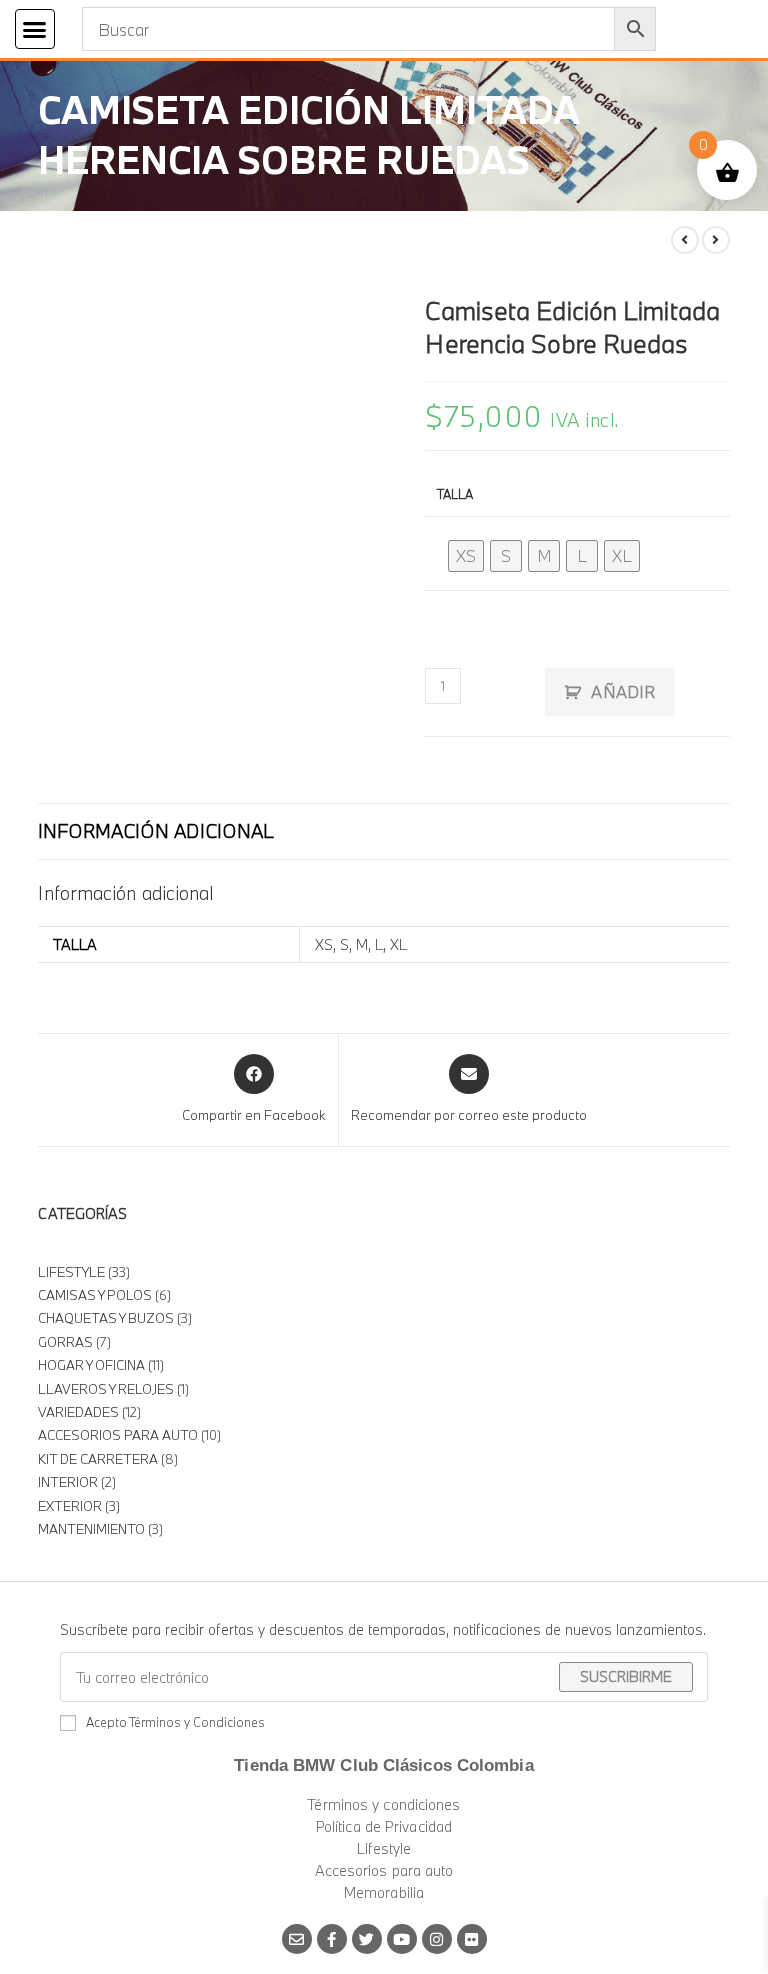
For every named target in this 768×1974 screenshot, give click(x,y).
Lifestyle (384, 1848)
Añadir (623, 691)
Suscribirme (626, 1676)
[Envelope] (297, 1939)
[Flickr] (472, 1939)
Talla (455, 494)
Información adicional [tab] (156, 831)
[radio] (466, 556)
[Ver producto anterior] (685, 240)
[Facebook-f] (332, 1939)
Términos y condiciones (383, 1804)
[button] (35, 29)
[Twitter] (367, 1939)
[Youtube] (402, 1939)
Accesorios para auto (384, 1870)
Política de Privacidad (384, 1826)
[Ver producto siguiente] (716, 240)
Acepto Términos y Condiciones (175, 1722)
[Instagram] (437, 1939)
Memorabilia (384, 1892)
